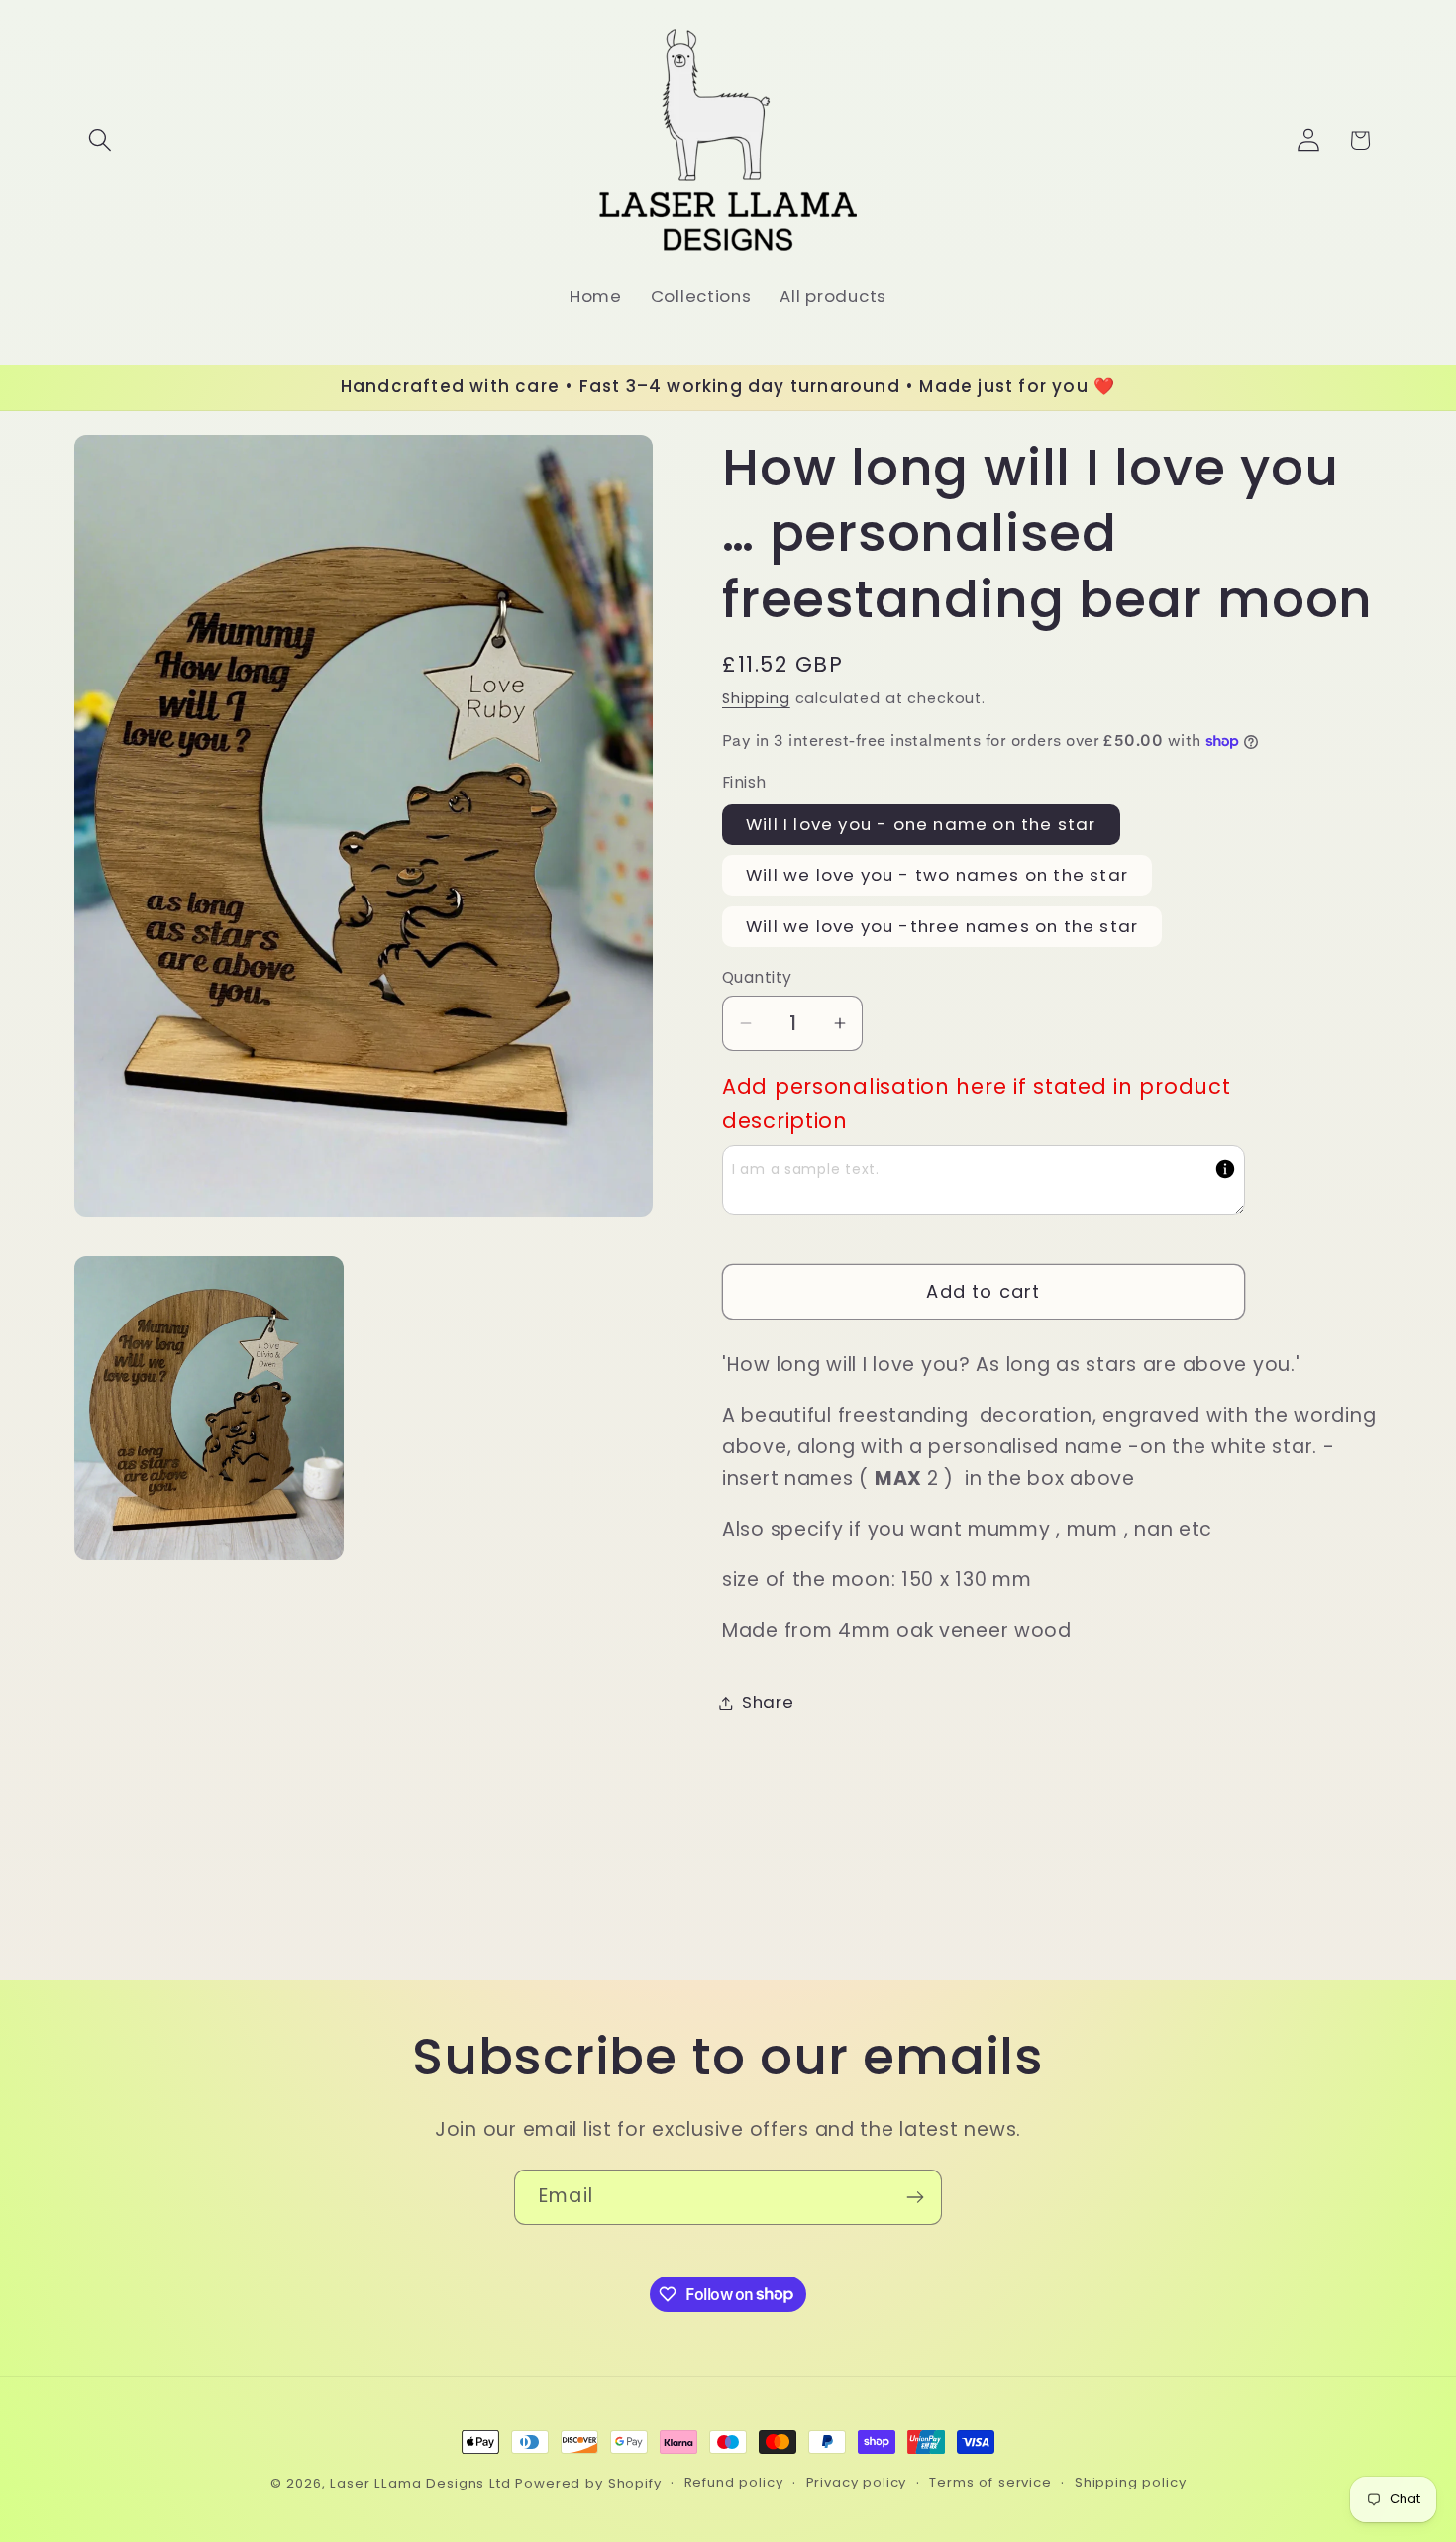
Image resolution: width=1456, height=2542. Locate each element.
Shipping (756, 698)
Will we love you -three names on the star (942, 926)
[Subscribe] (915, 2197)
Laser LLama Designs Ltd (420, 2483)
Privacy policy (857, 2482)
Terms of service (990, 2482)
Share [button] (768, 1702)
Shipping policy (1131, 2482)
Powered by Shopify (588, 2483)
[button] (101, 140)
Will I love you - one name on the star (921, 824)
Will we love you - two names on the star (937, 875)
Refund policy (734, 2482)
